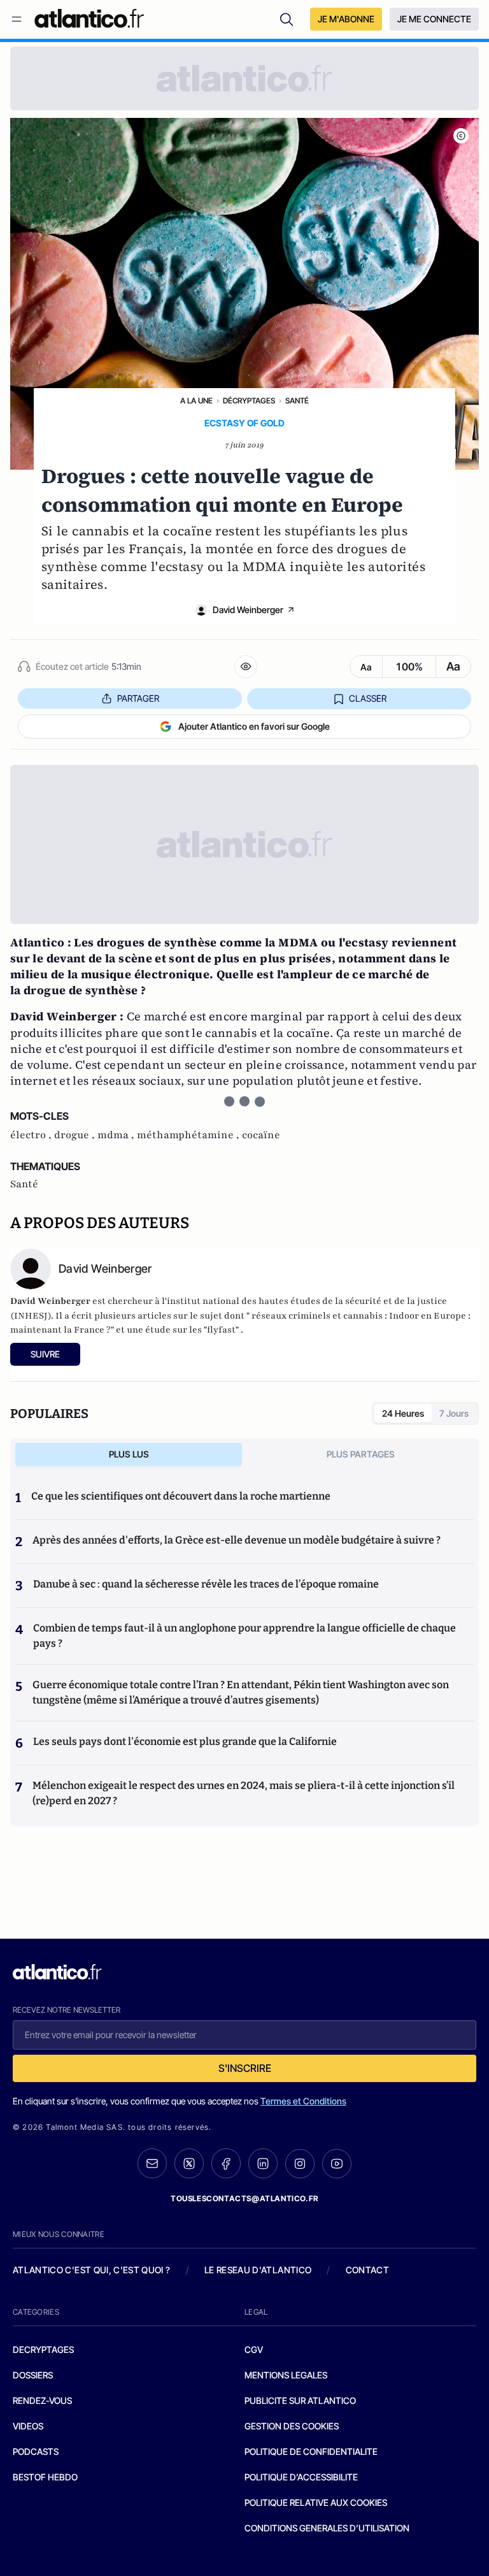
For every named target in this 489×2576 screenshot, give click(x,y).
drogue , (76, 1135)
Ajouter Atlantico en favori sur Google (254, 726)
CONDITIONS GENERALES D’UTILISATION (327, 2528)
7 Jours (454, 1413)
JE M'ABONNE (346, 19)
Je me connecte (434, 19)
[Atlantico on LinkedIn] (263, 2163)
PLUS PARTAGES (361, 1454)
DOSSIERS (33, 2375)
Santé (297, 401)
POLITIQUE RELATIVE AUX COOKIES (316, 2502)
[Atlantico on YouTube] (337, 2164)
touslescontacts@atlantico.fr (244, 2198)
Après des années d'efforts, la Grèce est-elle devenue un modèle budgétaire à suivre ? (237, 1540)
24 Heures (403, 1413)
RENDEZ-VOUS (42, 2400)
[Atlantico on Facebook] (226, 2163)
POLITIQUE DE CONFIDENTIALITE (311, 2451)
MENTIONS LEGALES (286, 2375)
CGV (254, 2349)
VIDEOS (28, 2426)
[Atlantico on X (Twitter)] (189, 2163)
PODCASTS (36, 2451)
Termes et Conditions (303, 2101)
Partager (138, 698)
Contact (367, 2270)
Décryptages (249, 401)
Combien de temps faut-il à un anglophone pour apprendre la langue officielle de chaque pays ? (244, 1636)
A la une (196, 401)
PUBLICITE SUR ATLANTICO (300, 2400)
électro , (32, 1135)
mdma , (117, 1135)
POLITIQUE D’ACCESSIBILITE (301, 2477)
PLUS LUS (129, 1454)
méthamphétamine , (189, 1135)
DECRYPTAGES (43, 2349)
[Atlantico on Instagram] (300, 2164)
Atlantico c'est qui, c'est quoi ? (92, 2270)
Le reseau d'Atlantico (258, 2270)
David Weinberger (248, 610)
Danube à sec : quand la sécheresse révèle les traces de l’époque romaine (206, 1584)
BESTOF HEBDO (45, 2477)
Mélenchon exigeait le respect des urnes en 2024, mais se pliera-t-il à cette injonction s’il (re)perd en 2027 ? (244, 1793)
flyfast (221, 1330)
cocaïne (261, 1135)
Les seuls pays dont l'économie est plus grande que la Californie (185, 1741)
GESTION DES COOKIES (292, 2426)
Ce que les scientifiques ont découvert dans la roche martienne (181, 1496)
